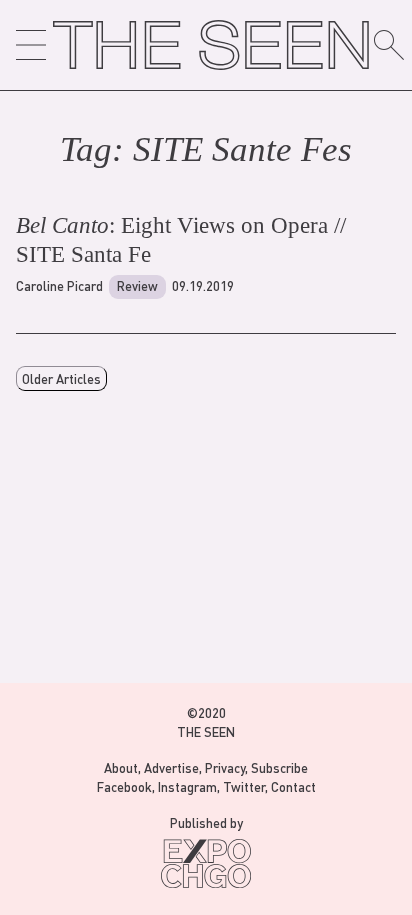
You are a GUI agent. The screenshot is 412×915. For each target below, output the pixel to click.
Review (137, 285)
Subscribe (279, 767)
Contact (293, 786)
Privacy (225, 767)
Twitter (244, 786)
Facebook (124, 786)
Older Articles (61, 378)
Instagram (187, 786)
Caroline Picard (59, 285)
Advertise (171, 767)
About (121, 767)
